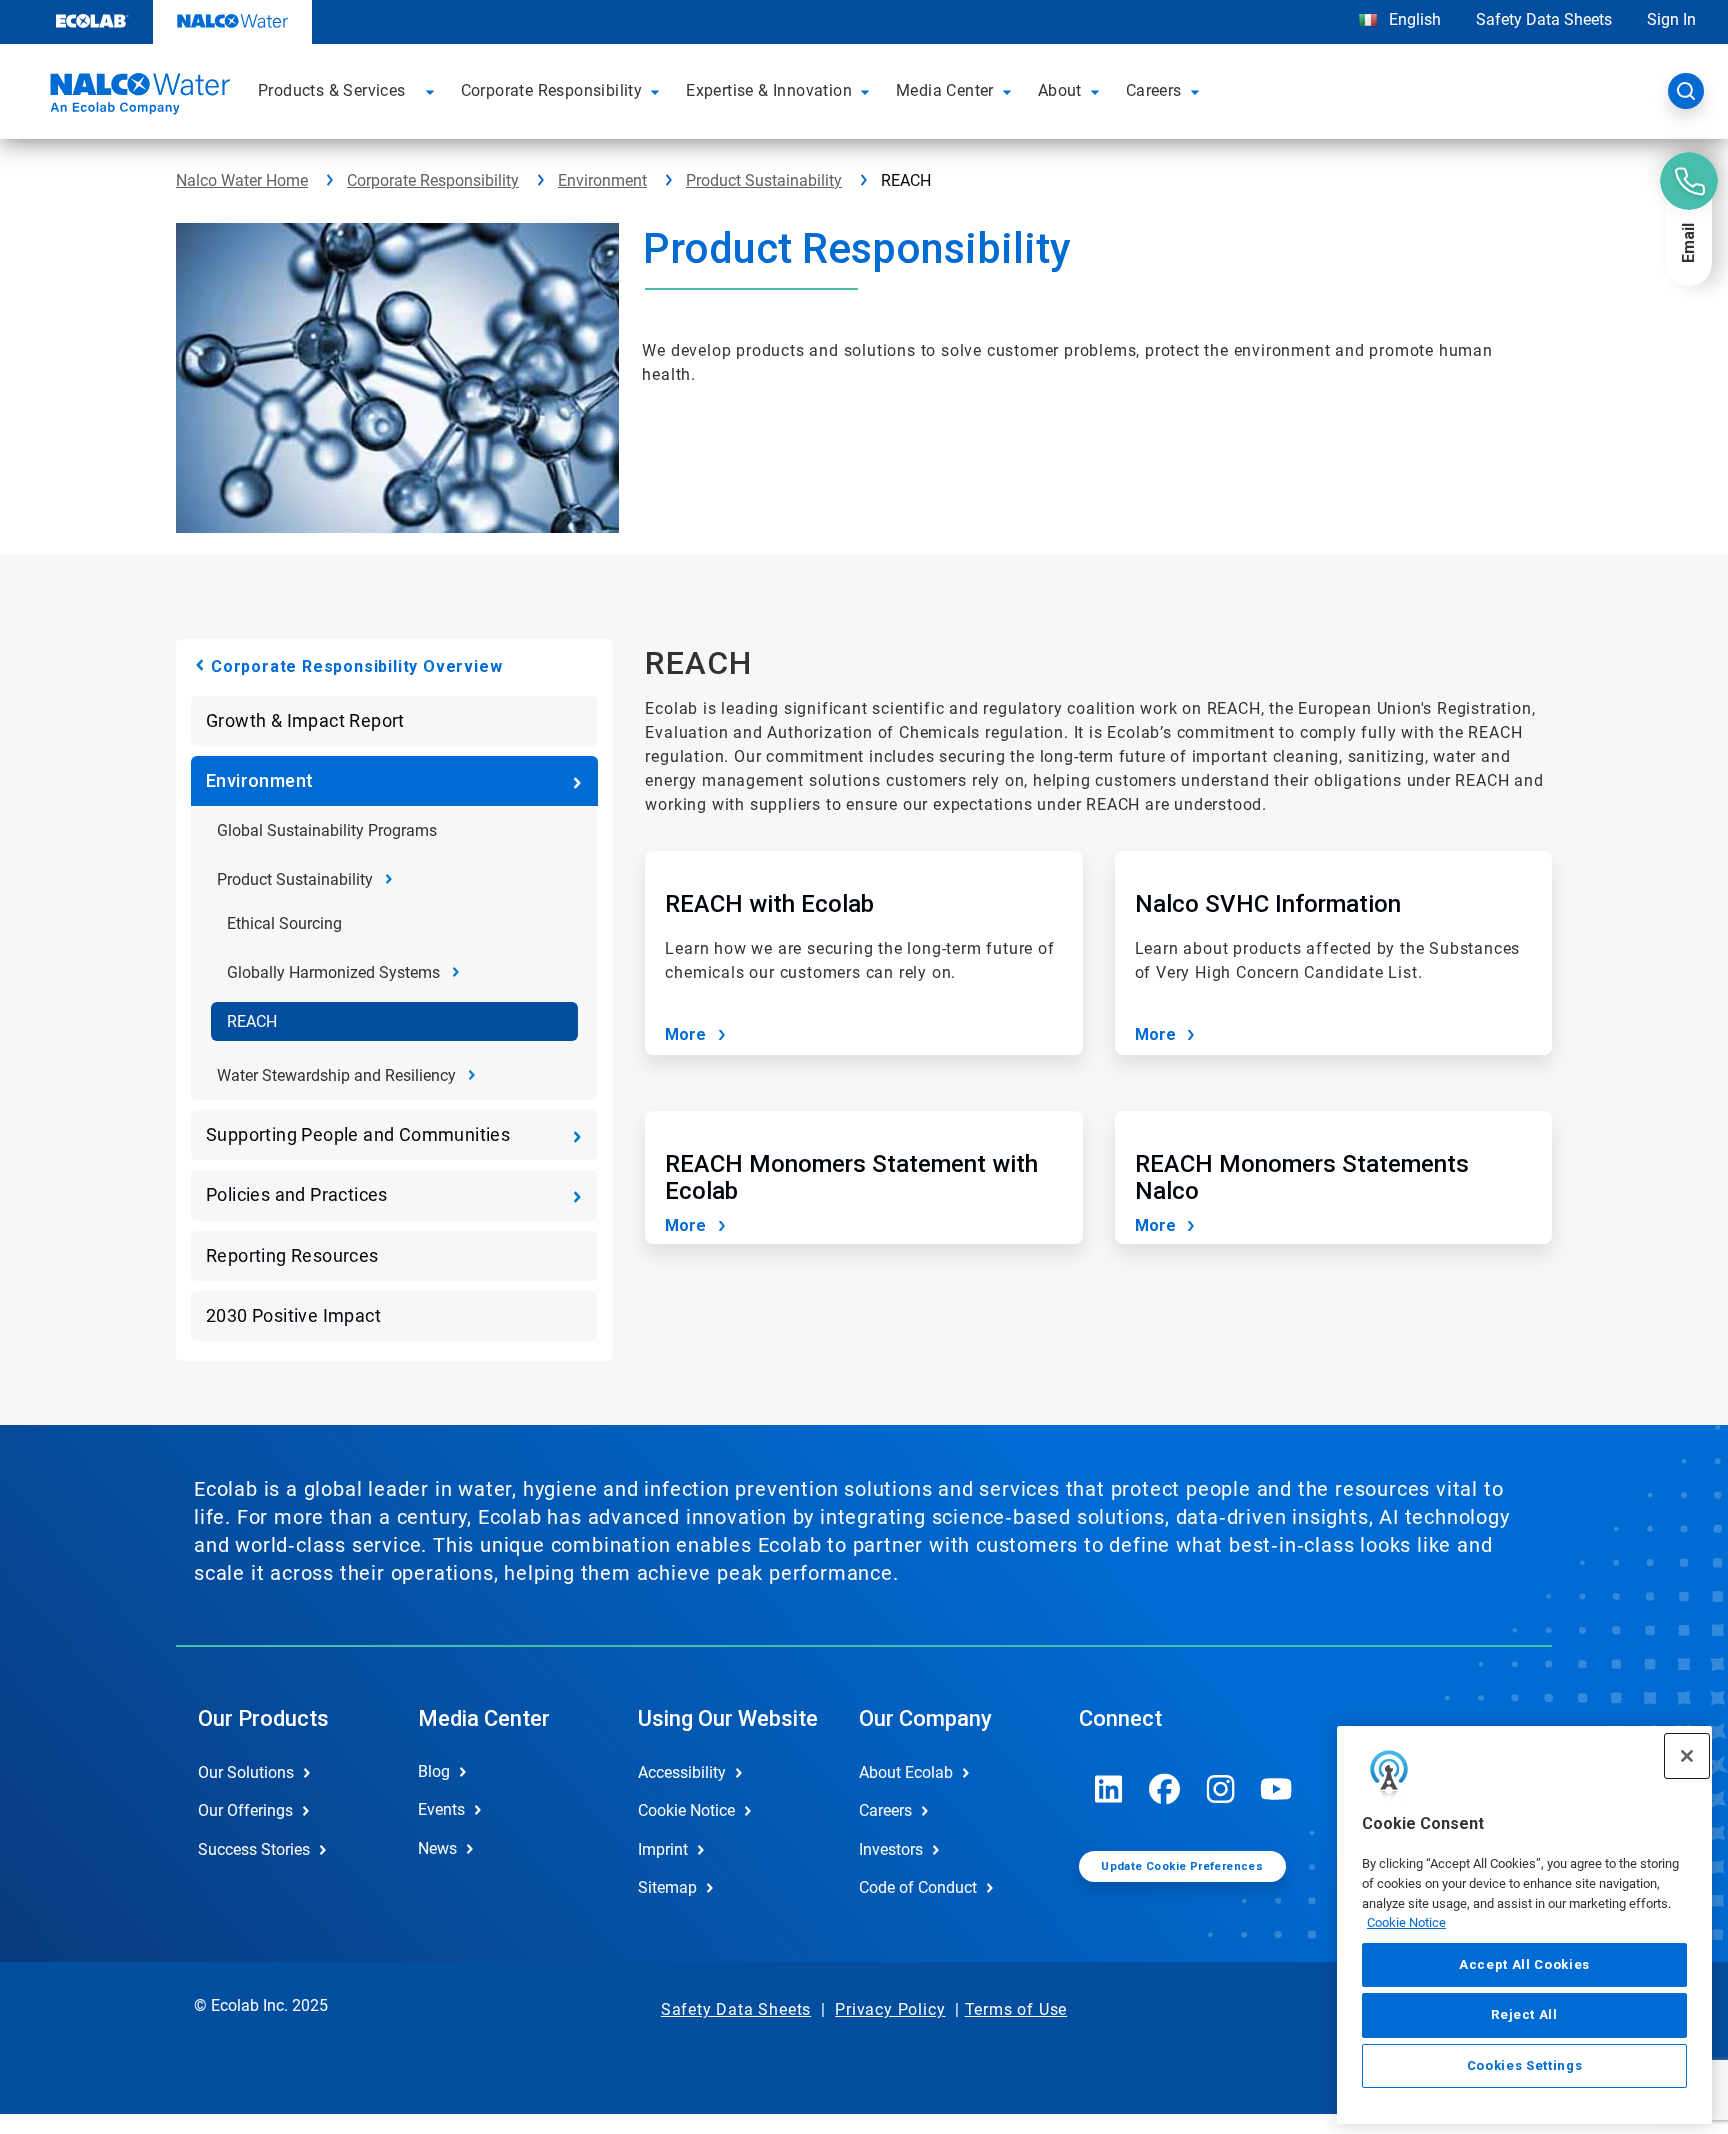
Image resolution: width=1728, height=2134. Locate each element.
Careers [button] (1154, 90)
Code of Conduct (918, 1887)
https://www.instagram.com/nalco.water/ (1221, 1789)
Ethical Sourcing (284, 923)
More (685, 1034)
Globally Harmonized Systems (333, 972)
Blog (434, 1771)
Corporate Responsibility (433, 180)
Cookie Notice (1406, 1922)
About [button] (1060, 90)
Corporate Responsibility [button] (552, 90)
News (437, 1848)
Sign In (1671, 19)
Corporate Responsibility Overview (356, 666)
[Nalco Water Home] (137, 97)
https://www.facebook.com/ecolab (1165, 1789)
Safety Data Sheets (1544, 19)
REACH (252, 1021)
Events (441, 1809)
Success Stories (254, 1849)
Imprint (663, 1849)
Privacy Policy (890, 2009)
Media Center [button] (945, 90)
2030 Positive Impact (293, 1315)
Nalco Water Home (242, 180)
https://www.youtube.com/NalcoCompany (1277, 1789)
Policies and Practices (297, 1194)
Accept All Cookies (1524, 1964)
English (1413, 19)
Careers (885, 1810)
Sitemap (667, 1887)
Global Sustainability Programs (327, 830)
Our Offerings (245, 1810)
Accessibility (682, 1772)
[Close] (1687, 1756)
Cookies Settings (1525, 2065)
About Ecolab (906, 1772)
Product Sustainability (764, 180)
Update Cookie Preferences (1182, 1866)
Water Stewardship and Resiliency (336, 1075)
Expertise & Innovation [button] (769, 90)
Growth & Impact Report (305, 720)
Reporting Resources (292, 1255)
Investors (891, 1849)
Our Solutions (246, 1772)
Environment (602, 180)
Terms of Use (1016, 2009)
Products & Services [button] (332, 90)
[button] (433, 91)
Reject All (1524, 2014)
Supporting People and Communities (358, 1134)
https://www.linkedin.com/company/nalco (1109, 1789)
